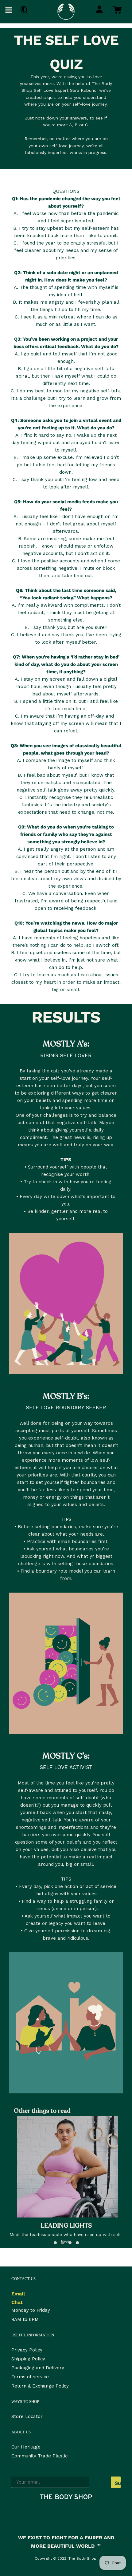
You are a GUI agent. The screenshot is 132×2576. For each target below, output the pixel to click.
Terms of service (30, 2377)
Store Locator (27, 2416)
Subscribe (118, 2483)
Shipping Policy (28, 2359)
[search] (23, 10)
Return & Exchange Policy (40, 2386)
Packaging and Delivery (38, 2368)
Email (18, 2294)
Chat (17, 2302)
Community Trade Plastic (39, 2456)
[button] (55, 2243)
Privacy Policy (27, 2350)
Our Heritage (26, 2447)
